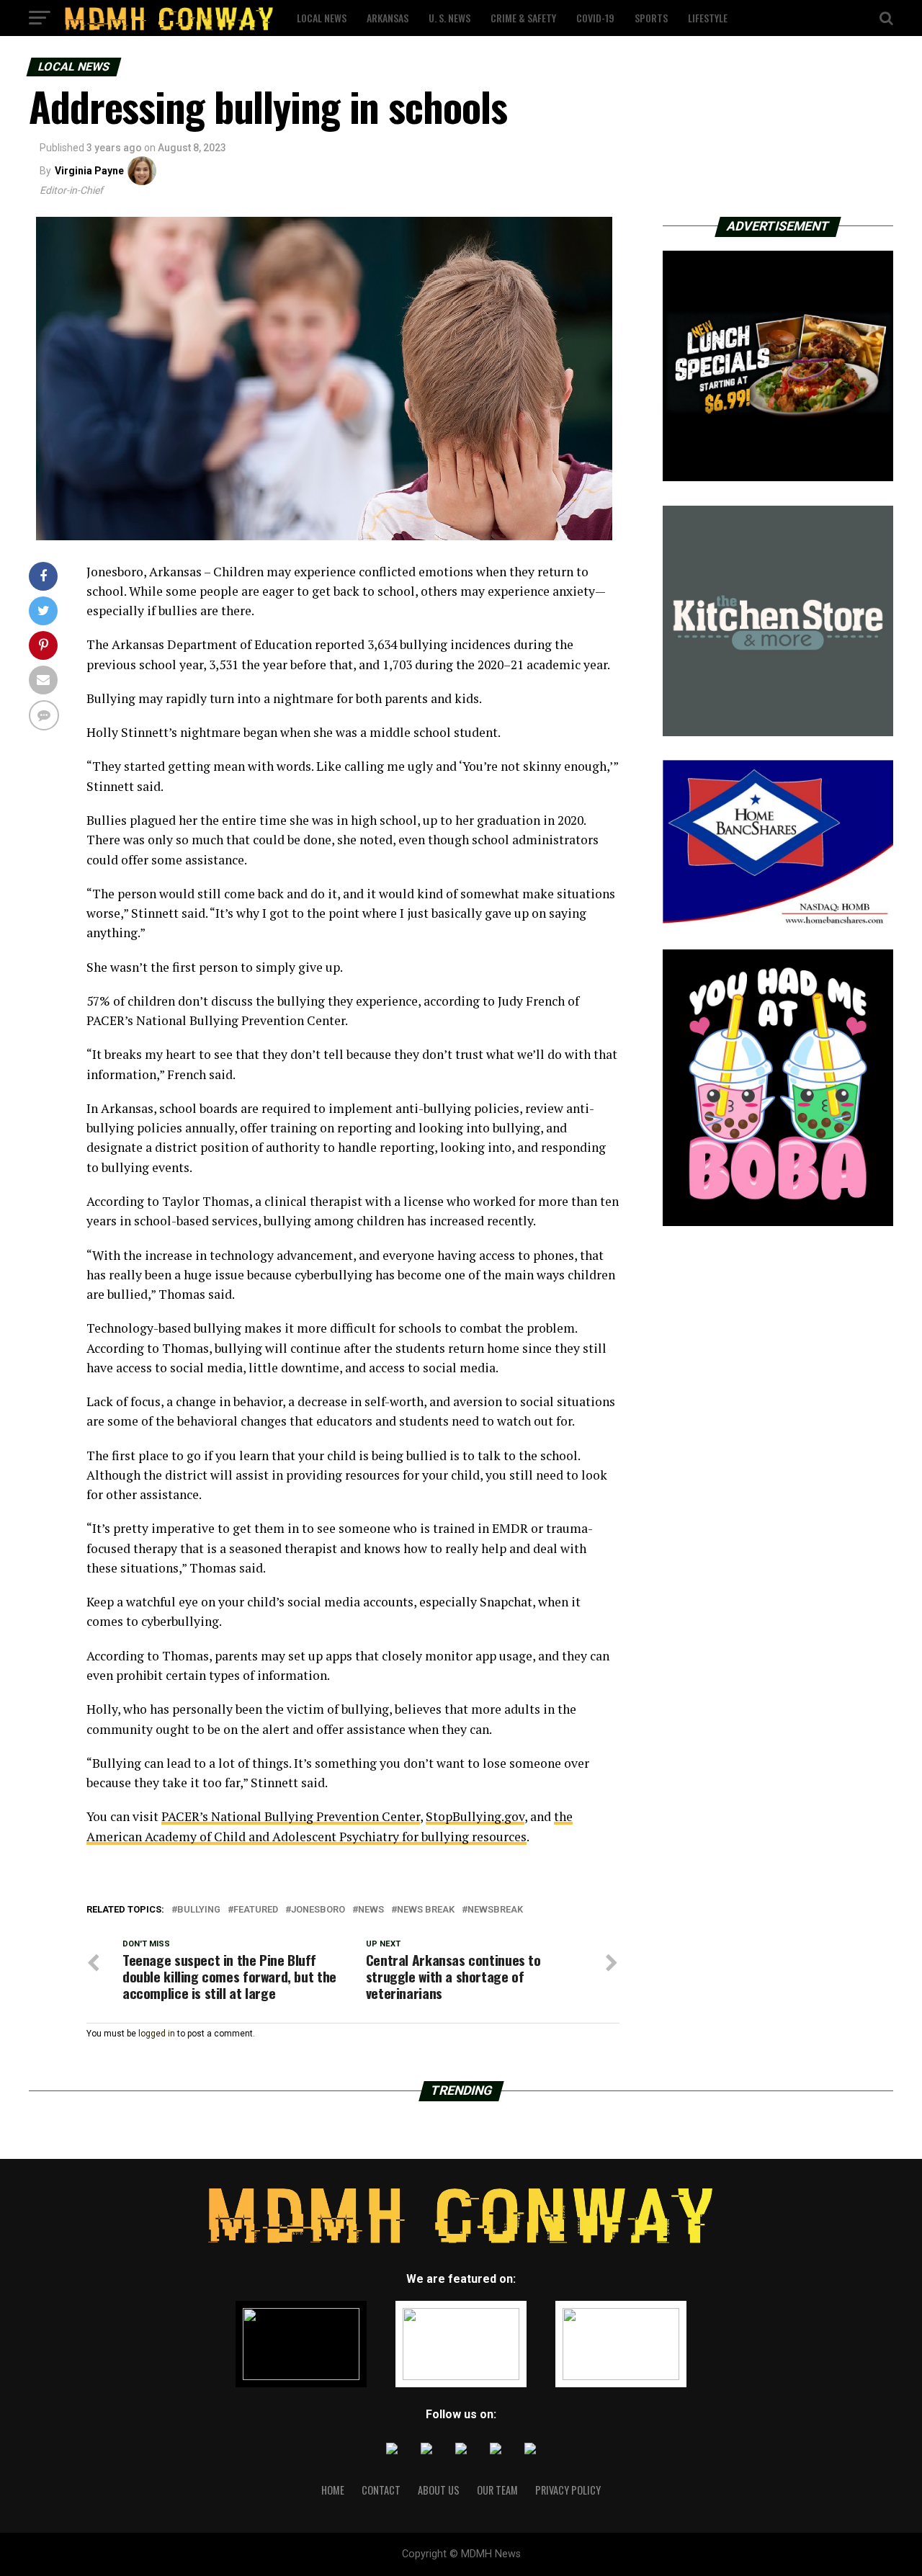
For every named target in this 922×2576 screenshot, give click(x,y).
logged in (157, 2034)
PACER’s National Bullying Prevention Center (291, 1816)
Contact (381, 2490)
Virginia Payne (89, 171)
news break (426, 1910)
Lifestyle (708, 18)
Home (333, 2490)
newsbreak (495, 1910)
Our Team (497, 2490)
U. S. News (449, 18)
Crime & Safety (523, 18)
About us (439, 2490)
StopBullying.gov (475, 1816)
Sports (651, 18)
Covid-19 (595, 18)
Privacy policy (568, 2490)
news (371, 1910)
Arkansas (388, 18)
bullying (199, 1910)
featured (256, 1910)
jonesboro (318, 1910)
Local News (322, 18)
